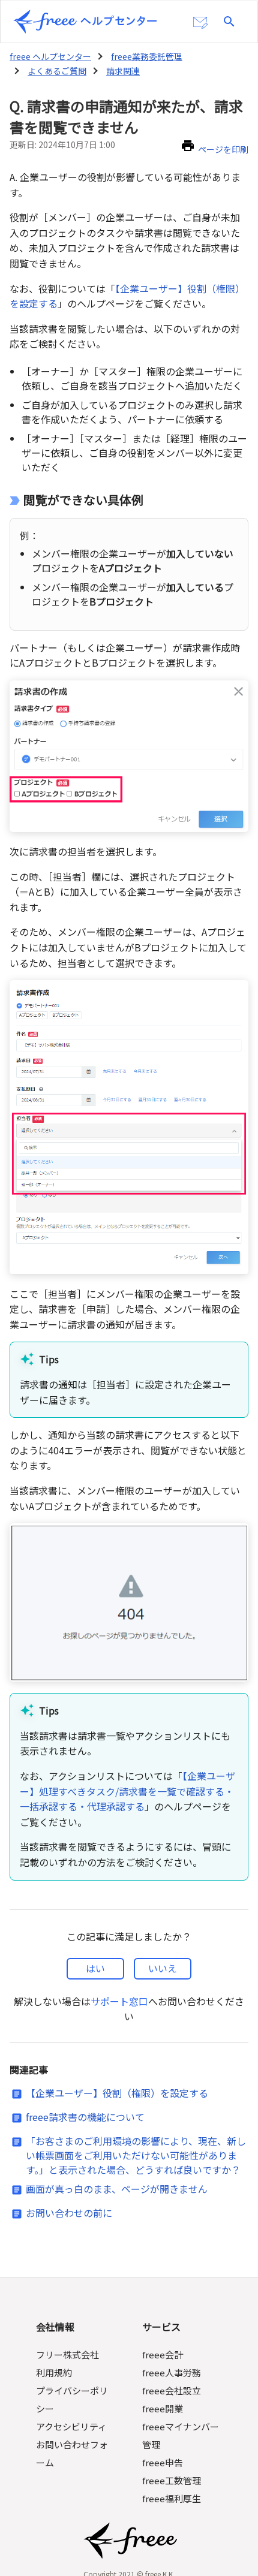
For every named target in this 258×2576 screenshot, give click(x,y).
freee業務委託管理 (147, 56)
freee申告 (163, 2462)
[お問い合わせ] (200, 23)
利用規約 (54, 2372)
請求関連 (123, 71)
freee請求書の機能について (85, 2117)
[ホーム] (85, 22)
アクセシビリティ (71, 2426)
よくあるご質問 (57, 71)
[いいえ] (163, 1969)
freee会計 (163, 2354)
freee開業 (163, 2408)
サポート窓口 (119, 2001)
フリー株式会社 (67, 2354)
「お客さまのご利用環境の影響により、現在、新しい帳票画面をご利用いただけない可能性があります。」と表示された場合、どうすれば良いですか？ (136, 2155)
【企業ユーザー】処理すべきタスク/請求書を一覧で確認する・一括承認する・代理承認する (127, 1791)
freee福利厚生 (172, 2498)
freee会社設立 (172, 2390)
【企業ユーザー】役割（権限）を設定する (117, 2093)
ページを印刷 (223, 149)
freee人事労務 (172, 2372)
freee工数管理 (172, 2480)
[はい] (95, 1969)
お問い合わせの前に (69, 2213)
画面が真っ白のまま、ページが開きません (117, 2189)
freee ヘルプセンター (50, 56)
